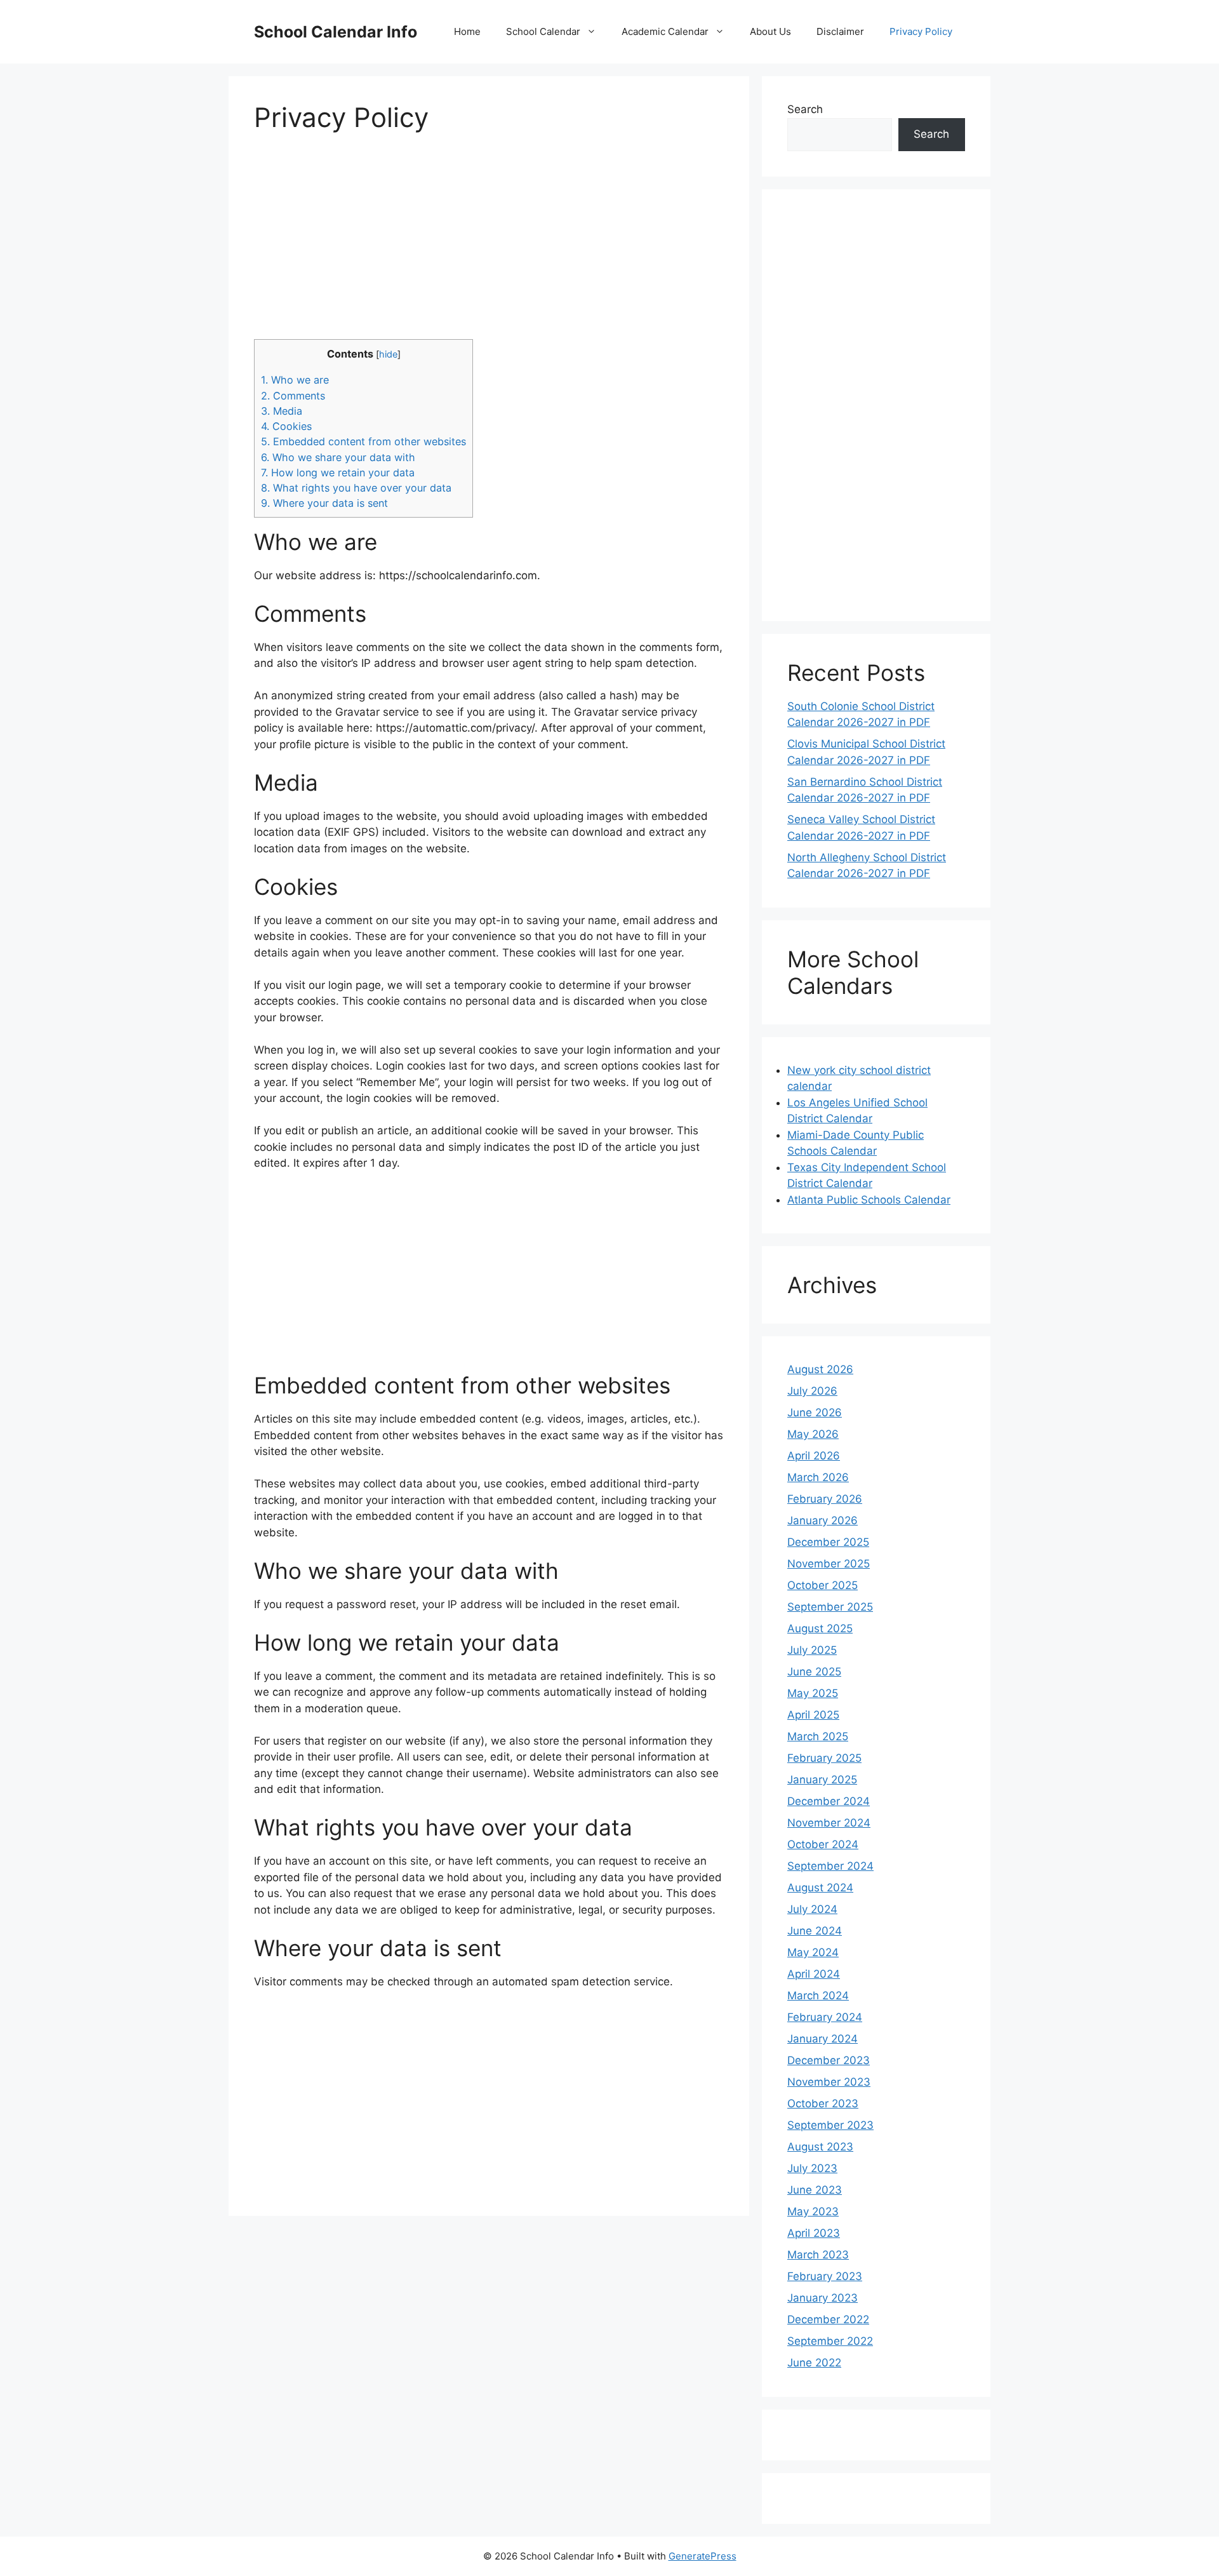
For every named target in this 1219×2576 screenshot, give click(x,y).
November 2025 (829, 1564)
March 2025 (818, 1736)
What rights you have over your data (356, 488)
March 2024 (818, 1996)
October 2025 (823, 1585)
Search (805, 109)
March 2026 (818, 1477)
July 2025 (812, 1650)
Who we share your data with (338, 457)
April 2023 (814, 2233)
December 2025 (828, 1542)
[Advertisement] (489, 244)
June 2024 (815, 1931)
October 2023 (823, 2103)
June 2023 (815, 2190)
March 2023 (818, 2255)
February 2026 (825, 1499)
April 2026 (814, 1456)
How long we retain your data (338, 473)
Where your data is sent (324, 503)
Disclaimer (840, 31)
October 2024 (823, 1844)
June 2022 (814, 2363)
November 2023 (829, 2082)
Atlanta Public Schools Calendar (869, 1200)
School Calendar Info (336, 32)
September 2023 (830, 2125)
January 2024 (823, 2039)
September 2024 (830, 1866)
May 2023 (813, 2211)
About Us (770, 31)
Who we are (295, 380)
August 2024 (820, 1888)
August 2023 (820, 2147)
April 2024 (814, 1974)
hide (388, 354)
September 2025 (830, 1607)
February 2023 (825, 2276)
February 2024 (825, 2017)
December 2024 (829, 1801)
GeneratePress (703, 2556)
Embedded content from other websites (363, 441)
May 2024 (813, 1952)
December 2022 (828, 2319)
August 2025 (820, 1628)
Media (282, 411)
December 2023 (829, 2060)
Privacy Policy (921, 31)
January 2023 (823, 2298)
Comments (293, 396)
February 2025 (824, 1758)
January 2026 (823, 1520)
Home (467, 31)
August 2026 (820, 1369)
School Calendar (543, 31)
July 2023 (812, 2168)
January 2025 (822, 1780)
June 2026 (815, 1412)
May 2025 (813, 1693)
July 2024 (812, 1909)
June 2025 (814, 1672)
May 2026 (813, 1434)
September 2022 (830, 2341)
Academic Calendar (665, 31)
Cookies (286, 426)
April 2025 (813, 1715)
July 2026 (812, 1391)
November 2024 (829, 1823)
